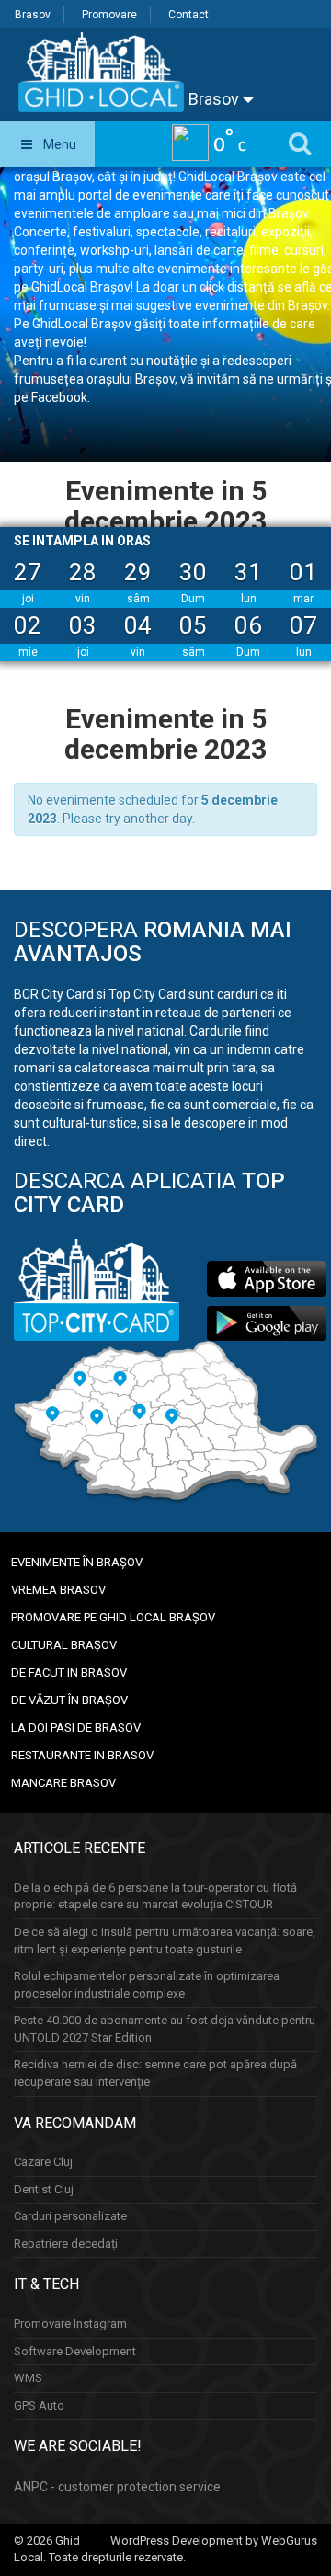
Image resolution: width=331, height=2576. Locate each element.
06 (248, 625)
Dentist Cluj (44, 2189)
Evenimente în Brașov (77, 1562)
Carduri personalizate (70, 2216)
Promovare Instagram (70, 2324)
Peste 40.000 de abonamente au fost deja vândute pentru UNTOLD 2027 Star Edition (165, 2029)
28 (83, 572)
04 (138, 625)
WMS (28, 2378)
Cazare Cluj (43, 2162)
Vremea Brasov (58, 1590)
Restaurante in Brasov (82, 1755)
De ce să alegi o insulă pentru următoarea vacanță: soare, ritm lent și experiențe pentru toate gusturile (165, 1941)
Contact (188, 15)
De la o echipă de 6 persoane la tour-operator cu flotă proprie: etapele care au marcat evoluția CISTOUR (155, 1896)
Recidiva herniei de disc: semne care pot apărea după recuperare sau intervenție (155, 2073)
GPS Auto (39, 2405)
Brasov (33, 15)
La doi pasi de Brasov (76, 1728)
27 (28, 572)
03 (83, 625)
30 (193, 572)
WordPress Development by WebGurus (214, 2541)
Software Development (75, 2351)
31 (248, 572)
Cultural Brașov (64, 1645)
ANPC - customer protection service (117, 2487)
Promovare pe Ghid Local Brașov (113, 1617)
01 (303, 572)
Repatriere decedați (66, 2244)
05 (193, 625)
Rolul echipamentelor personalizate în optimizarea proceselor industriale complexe (147, 1985)
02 (28, 625)
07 (303, 625)
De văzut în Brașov (69, 1700)
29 (138, 572)
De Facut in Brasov (69, 1672)
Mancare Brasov (63, 1783)
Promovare (109, 15)
